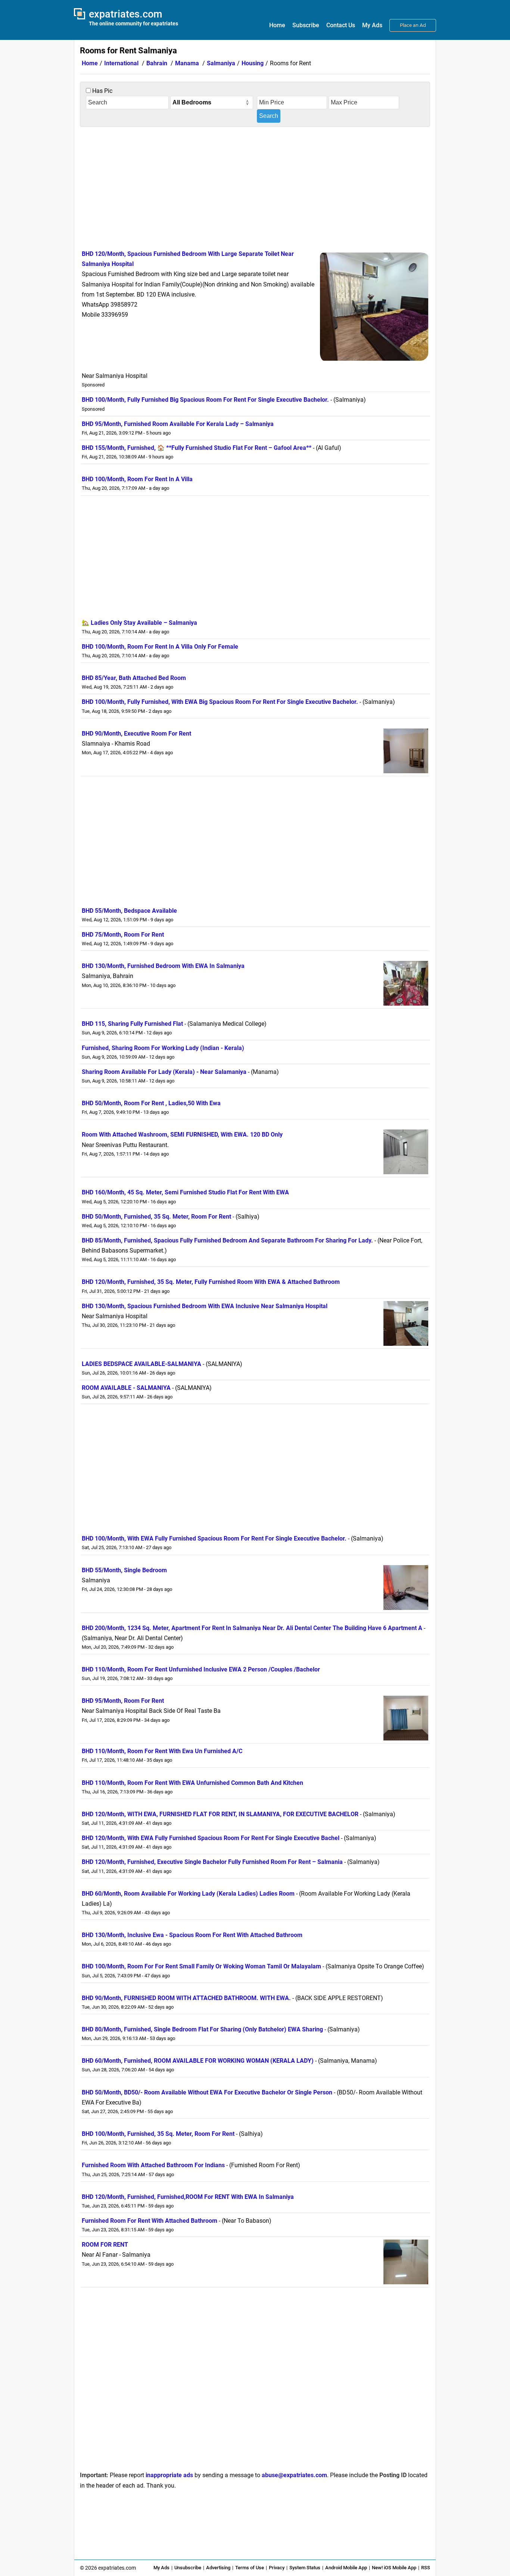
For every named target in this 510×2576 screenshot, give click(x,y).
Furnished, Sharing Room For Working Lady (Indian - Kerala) (163, 1048)
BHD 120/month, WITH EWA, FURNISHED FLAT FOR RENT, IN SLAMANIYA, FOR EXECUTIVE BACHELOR (220, 1814)
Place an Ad (413, 25)
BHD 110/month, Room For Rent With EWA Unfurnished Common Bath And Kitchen (192, 1783)
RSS (426, 2568)
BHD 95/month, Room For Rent (123, 1701)
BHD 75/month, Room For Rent (123, 935)
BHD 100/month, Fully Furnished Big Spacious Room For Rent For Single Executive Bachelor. (205, 400)
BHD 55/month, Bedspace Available (129, 911)
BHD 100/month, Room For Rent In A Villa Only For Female (160, 647)
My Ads (372, 25)
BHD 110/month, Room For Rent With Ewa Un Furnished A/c (162, 1751)
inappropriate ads (169, 2475)
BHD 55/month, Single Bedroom (124, 1570)
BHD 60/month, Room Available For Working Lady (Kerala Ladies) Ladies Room (188, 1894)
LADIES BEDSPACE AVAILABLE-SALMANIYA (142, 1364)
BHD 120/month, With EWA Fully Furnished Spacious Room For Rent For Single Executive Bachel (211, 1838)
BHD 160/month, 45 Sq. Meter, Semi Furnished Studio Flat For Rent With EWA (185, 1192)
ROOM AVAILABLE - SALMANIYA (126, 1388)
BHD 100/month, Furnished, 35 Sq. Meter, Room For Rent (158, 2134)
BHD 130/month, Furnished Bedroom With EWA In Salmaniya (163, 966)
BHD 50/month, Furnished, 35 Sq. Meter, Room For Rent (156, 1217)
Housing (253, 63)
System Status (305, 2568)
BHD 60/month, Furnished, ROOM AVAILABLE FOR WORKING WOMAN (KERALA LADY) (198, 2061)
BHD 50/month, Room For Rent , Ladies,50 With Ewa (151, 1103)
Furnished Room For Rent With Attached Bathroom (150, 2221)
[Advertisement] (255, 187)
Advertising (218, 2568)
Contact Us (341, 25)
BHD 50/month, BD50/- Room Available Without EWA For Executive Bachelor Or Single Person (207, 2092)
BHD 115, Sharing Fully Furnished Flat (132, 1024)
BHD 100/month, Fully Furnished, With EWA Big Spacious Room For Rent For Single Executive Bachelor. (220, 702)
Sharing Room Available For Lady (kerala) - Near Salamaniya (164, 1072)
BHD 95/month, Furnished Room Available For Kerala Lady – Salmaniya (178, 424)
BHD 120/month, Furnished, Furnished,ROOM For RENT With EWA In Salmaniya (188, 2197)
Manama (187, 63)
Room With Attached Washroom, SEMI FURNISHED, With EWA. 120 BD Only (182, 1135)
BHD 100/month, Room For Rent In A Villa (137, 479)
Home (277, 25)
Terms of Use (250, 2568)
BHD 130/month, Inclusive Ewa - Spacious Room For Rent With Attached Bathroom (192, 1935)
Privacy (277, 2568)
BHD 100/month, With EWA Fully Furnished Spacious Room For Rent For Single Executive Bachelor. (214, 1538)
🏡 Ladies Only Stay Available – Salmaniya (139, 623)
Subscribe (306, 25)
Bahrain (157, 63)
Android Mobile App (346, 2568)
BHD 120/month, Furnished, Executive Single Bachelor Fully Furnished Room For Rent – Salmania (212, 1862)
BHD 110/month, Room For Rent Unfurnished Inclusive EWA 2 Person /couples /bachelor (201, 1669)
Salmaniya (221, 63)
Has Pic (102, 91)
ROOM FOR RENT (105, 2245)
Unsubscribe (188, 2568)
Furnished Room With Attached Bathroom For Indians (153, 2165)
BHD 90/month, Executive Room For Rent (136, 734)
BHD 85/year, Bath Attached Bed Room (134, 678)
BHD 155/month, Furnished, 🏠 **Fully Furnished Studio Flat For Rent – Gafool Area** (197, 448)
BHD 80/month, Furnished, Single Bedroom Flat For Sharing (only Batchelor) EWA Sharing (202, 2029)
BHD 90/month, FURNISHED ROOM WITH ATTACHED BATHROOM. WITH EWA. (186, 1998)
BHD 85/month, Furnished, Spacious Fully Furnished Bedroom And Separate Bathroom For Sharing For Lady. (227, 1240)
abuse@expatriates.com (294, 2475)
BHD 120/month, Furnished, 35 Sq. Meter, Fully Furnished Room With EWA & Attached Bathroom (211, 1282)
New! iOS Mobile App (394, 2568)
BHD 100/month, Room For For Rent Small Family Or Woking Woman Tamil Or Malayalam (201, 1966)
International (121, 63)
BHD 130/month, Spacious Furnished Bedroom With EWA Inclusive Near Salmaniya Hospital (205, 1306)
